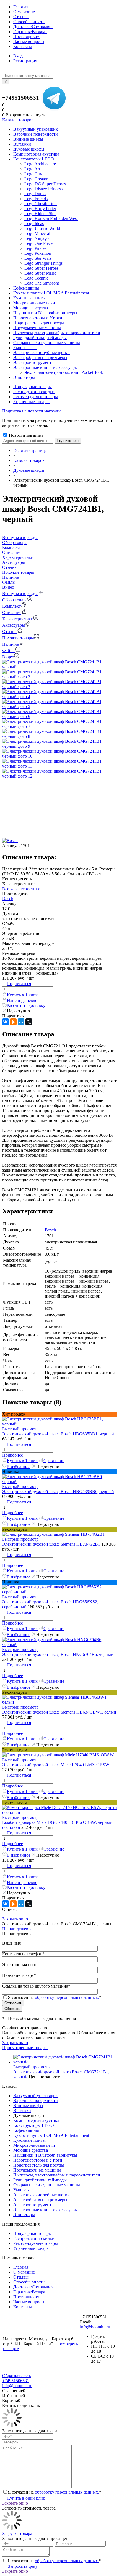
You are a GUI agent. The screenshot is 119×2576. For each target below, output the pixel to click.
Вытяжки (22, 2110)
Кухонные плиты (29, 2140)
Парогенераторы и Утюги (38, 2160)
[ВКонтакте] (6, 1022)
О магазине (24, 12)
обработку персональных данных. (67, 1997)
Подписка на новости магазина (32, 411)
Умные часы (25, 2190)
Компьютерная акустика (36, 2120)
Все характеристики (21, 889)
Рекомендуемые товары (36, 397)
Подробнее (13, 1455)
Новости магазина (26, 435)
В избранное (19, 1467)
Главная (21, 7)
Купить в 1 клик (22, 995)
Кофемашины (26, 2130)
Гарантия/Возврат (30, 32)
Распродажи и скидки (34, 392)
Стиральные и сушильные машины (47, 2185)
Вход (18, 56)
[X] (29, 1022)
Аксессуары (14, 625)
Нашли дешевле (22, 1000)
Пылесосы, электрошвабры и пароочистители (57, 2175)
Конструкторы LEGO (34, 2125)
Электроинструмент (32, 2205)
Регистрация (25, 61)
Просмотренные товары (25, 2048)
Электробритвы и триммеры (40, 2200)
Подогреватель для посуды (39, 2165)
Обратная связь (17, 2376)
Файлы (9, 651)
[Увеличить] (59, 667)
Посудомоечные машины (37, 2170)
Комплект (11, 606)
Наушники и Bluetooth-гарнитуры (45, 2155)
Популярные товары (33, 387)
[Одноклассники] (13, 1022)
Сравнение (54, 1461)
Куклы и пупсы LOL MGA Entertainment (51, 2135)
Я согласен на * (55, 2492)
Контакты (23, 46)
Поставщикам (26, 37)
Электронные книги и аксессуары (46, 2210)
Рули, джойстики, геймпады (40, 2180)
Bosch (8, 899)
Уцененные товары (31, 402)
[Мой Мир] (21, 1022)
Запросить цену (22, 2566)
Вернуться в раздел (20, 593)
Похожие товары (18, 638)
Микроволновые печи (34, 2145)
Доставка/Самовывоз (33, 27)
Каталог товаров (18, 120)
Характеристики (18, 619)
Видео (8, 657)
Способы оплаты (29, 22)
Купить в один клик (26, 2498)
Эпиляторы (24, 2215)
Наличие (11, 644)
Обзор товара (15, 600)
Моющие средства (31, 2150)
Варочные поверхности (36, 2101)
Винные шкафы (28, 2105)
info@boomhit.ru (95, 2327)
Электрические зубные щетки (42, 2195)
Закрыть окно (15, 1919)
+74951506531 (21, 98)
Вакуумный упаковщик (36, 2096)
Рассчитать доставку (26, 1005)
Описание (12, 612)
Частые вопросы (29, 41)
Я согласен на (55, 1997)
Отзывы (21, 17)
